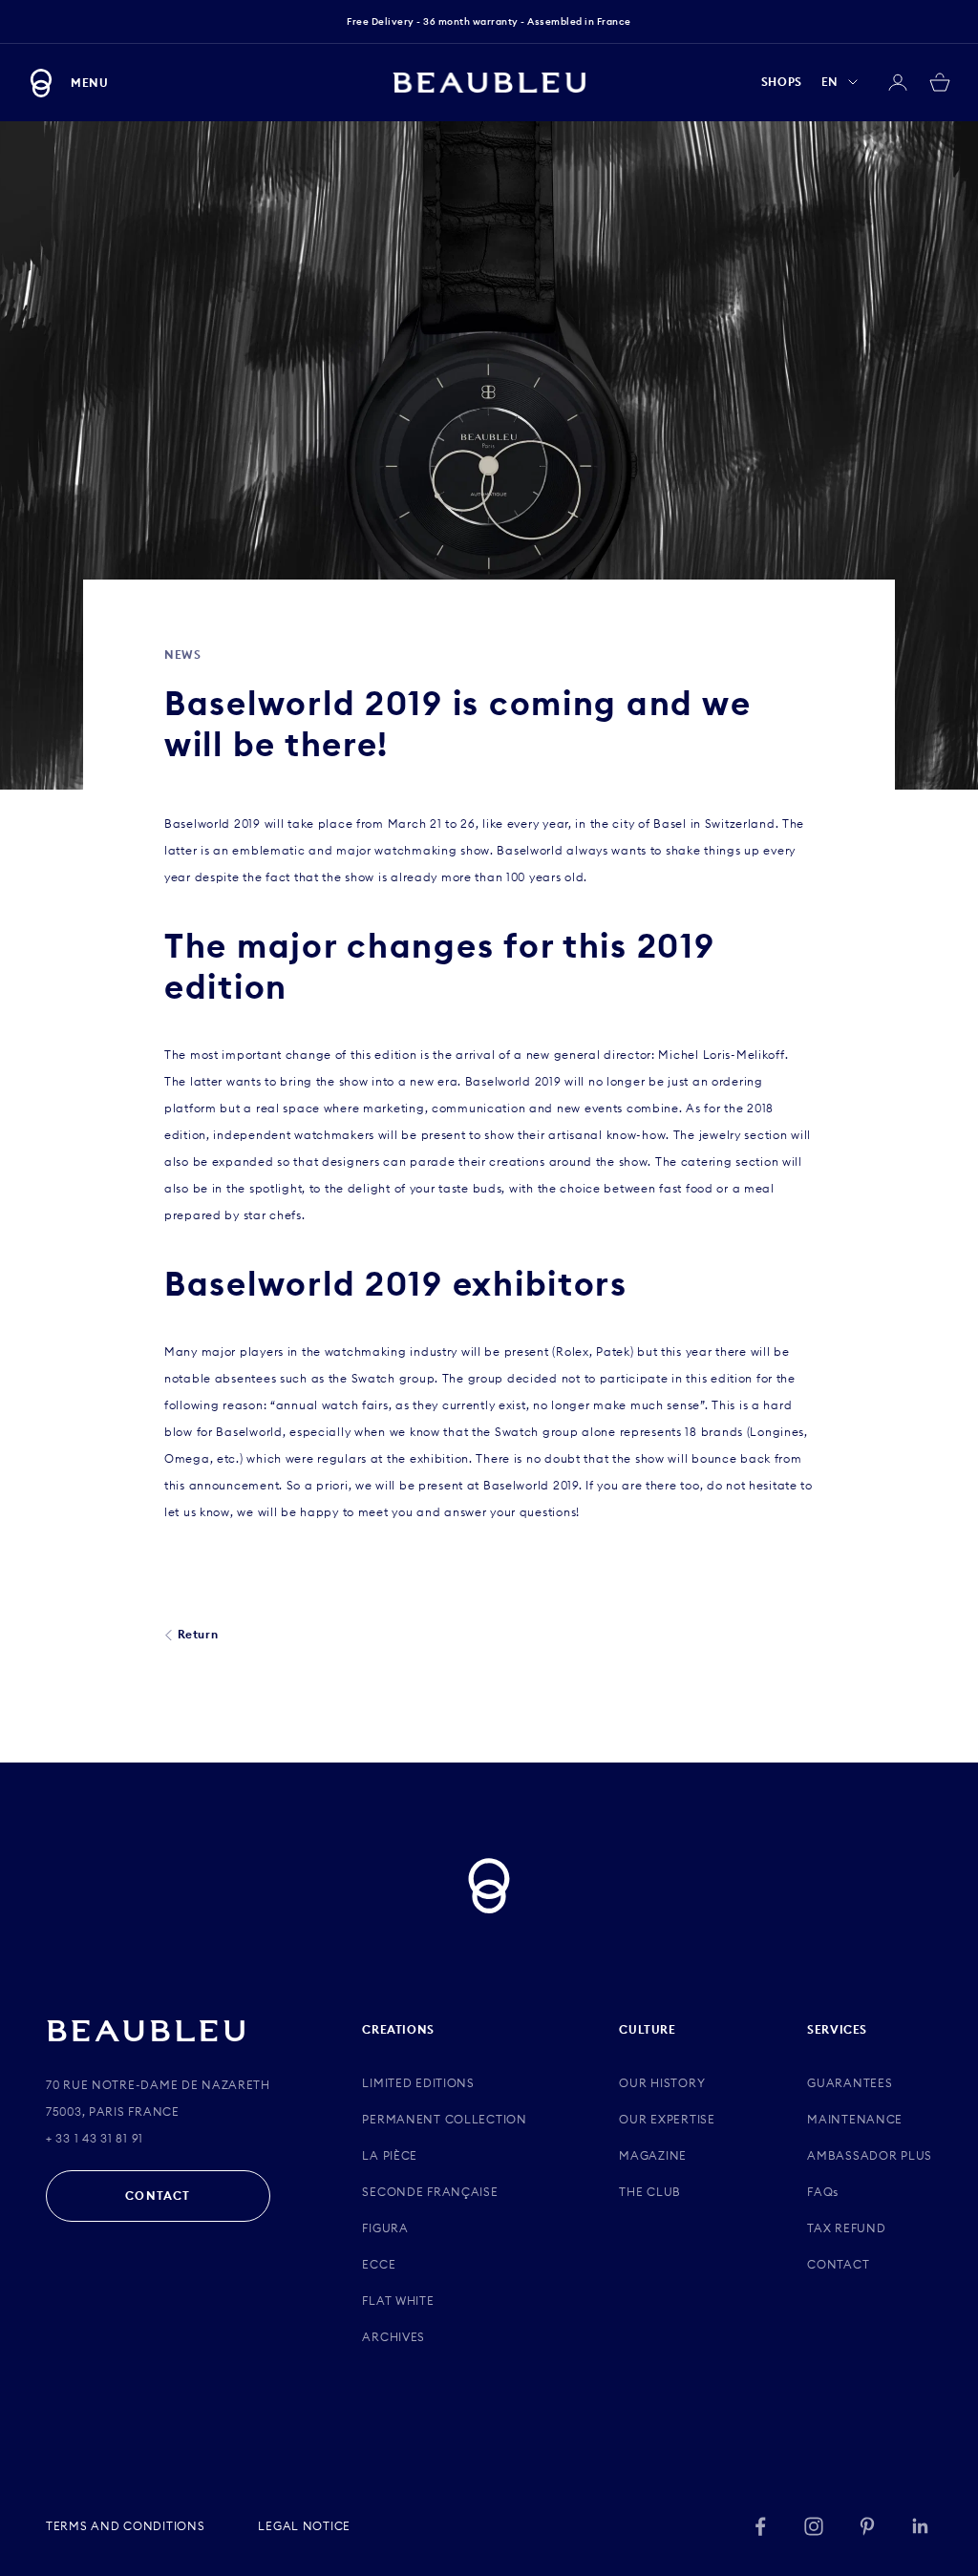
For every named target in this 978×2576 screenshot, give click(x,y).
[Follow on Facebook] (760, 2526)
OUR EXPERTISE (667, 2119)
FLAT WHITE (398, 2301)
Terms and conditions (125, 2526)
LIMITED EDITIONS (418, 2083)
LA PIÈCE (390, 2155)
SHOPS (782, 82)
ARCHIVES (393, 2337)
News (182, 655)
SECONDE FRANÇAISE (430, 2192)
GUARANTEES (850, 2083)
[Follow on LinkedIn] (921, 2526)
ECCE (379, 2264)
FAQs (823, 2192)
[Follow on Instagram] (814, 2526)
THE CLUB (650, 2192)
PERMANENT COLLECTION (444, 2119)
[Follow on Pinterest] (867, 2526)
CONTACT (158, 2196)
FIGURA (385, 2228)
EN (830, 82)
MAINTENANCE (855, 2119)
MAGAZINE (653, 2155)
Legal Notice (304, 2526)
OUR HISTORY (662, 2083)
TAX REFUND (846, 2228)
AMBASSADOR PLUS (870, 2155)
